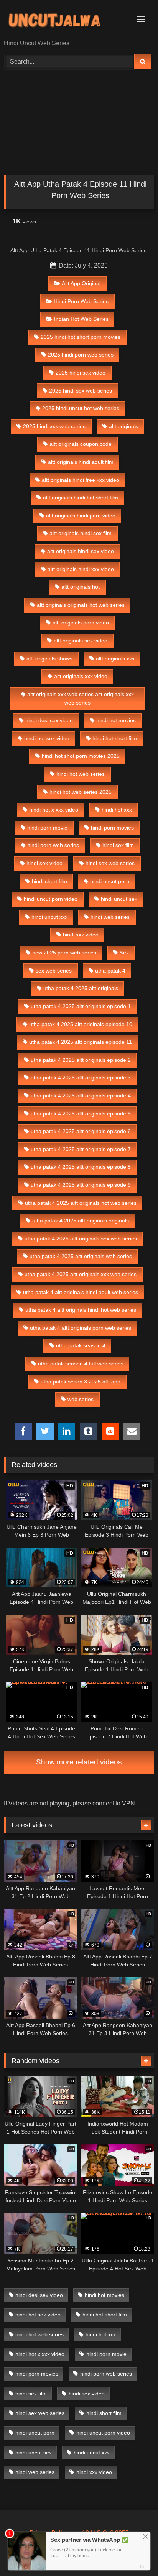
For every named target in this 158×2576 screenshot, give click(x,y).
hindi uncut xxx (49, 917)
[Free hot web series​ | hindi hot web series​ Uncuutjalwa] (65, 20)
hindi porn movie (47, 828)
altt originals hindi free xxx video (81, 480)
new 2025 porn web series (64, 953)
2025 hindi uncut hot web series (81, 408)
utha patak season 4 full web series (81, 1364)
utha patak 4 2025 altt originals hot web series (81, 1203)
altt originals (123, 426)
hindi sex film (118, 845)
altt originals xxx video (81, 676)
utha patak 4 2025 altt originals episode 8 (81, 1167)
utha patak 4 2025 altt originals (81, 988)
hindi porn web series (53, 845)
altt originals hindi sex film (81, 533)
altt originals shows (49, 659)
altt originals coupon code (81, 444)
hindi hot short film (115, 738)
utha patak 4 (110, 971)
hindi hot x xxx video (54, 810)
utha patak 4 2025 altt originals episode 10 (81, 1024)
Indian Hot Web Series (81, 319)
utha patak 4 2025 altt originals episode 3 (81, 1078)
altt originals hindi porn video (81, 516)
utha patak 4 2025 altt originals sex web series (81, 1239)
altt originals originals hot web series (81, 605)
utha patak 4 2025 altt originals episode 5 (81, 1114)
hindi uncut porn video (51, 899)
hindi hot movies (116, 720)
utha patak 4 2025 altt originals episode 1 (81, 1006)
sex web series (54, 971)
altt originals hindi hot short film (81, 498)
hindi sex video (44, 863)
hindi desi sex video (49, 720)
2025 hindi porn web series (81, 355)
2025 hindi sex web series (81, 391)
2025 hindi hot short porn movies (81, 337)
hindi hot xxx (117, 810)
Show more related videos (79, 1762)
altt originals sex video (81, 641)
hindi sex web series (110, 863)
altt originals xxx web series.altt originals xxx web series (81, 698)
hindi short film (49, 881)
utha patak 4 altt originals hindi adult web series (81, 1292)
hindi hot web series (81, 774)
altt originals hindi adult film (81, 462)
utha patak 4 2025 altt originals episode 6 (81, 1131)
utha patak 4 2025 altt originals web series (81, 1256)
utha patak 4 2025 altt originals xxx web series (81, 1274)
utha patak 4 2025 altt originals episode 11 (81, 1042)
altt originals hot (81, 587)
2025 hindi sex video (81, 373)
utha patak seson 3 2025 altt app (81, 1382)
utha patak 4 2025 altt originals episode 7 (81, 1149)
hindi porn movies (112, 828)
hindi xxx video (81, 935)
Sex (124, 953)
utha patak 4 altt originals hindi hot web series (81, 1310)
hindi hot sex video (47, 738)
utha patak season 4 (81, 1345)
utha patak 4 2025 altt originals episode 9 (81, 1185)
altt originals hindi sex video (81, 551)
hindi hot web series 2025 (81, 792)
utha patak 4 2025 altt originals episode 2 (81, 1060)
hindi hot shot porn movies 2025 (81, 756)
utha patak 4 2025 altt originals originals (81, 1221)
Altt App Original (81, 283)
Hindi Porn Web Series (81, 301)
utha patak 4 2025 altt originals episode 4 (81, 1096)
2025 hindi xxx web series (54, 426)
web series (81, 1399)
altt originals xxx (115, 659)
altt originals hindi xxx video (81, 569)
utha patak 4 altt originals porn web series (81, 1328)
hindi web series (110, 917)
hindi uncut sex (119, 899)
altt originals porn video (81, 623)
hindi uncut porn (110, 881)
